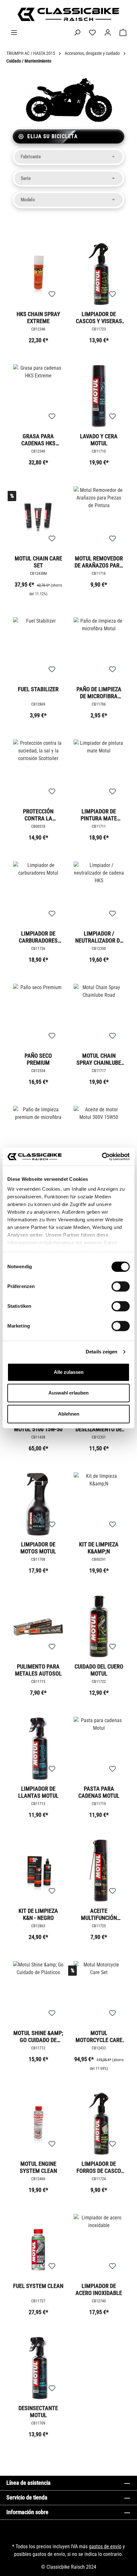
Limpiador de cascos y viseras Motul (99, 318)
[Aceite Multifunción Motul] (99, 1871)
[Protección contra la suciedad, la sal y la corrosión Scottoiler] (38, 771)
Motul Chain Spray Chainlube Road (99, 1059)
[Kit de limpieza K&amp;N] (99, 1504)
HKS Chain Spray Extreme (38, 318)
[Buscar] (77, 33)
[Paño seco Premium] (38, 1016)
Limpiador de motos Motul (38, 1548)
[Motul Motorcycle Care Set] (99, 1993)
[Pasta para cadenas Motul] (99, 1749)
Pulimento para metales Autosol (38, 1670)
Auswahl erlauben (68, 1393)
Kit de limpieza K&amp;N (99, 1548)
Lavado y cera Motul (99, 440)
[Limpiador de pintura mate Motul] (99, 771)
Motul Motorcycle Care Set (99, 2036)
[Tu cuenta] (108, 33)
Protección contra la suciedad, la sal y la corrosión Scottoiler (38, 815)
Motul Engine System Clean (38, 2167)
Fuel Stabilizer (38, 689)
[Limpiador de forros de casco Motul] (99, 2124)
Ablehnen (69, 1414)
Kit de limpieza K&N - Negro (38, 1914)
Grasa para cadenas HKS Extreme (38, 440)
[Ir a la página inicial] (68, 14)
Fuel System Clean (38, 2286)
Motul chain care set (38, 562)
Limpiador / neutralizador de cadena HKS (99, 937)
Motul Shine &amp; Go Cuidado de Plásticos (38, 2036)
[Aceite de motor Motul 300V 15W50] (99, 1138)
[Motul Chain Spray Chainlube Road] (99, 1016)
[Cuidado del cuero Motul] (99, 1626)
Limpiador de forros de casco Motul (99, 2167)
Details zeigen (101, 1352)
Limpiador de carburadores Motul (38, 937)
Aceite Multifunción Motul (99, 1914)
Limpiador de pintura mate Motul (99, 815)
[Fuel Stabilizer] (38, 649)
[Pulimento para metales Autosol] (38, 1626)
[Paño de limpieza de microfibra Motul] (99, 649)
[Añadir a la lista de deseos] (52, 294)
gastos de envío (105, 2546)
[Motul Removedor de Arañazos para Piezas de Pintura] (99, 518)
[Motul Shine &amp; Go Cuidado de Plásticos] (38, 1993)
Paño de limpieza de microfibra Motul (99, 693)
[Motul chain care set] (38, 518)
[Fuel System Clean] (38, 2246)
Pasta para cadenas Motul (99, 1792)
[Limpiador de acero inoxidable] (99, 2246)
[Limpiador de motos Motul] (38, 1504)
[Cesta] (123, 33)
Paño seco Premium (38, 1059)
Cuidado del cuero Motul (99, 1670)
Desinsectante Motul (38, 2412)
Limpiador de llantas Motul (38, 1792)
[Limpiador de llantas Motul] (38, 1749)
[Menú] (14, 33)
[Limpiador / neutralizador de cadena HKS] (99, 893)
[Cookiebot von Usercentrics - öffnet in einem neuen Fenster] (102, 1157)
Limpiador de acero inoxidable (99, 2289)
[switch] (121, 1286)
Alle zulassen (69, 1372)
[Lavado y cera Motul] (99, 396)
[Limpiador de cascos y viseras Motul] (99, 274)
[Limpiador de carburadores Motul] (38, 893)
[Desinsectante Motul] (38, 2368)
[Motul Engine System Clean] (38, 2124)
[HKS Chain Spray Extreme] (38, 274)
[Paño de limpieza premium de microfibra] (38, 1138)
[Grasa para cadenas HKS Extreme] (38, 396)
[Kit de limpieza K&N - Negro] (38, 1871)
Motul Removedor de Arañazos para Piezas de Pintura (99, 562)
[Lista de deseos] (92, 33)
